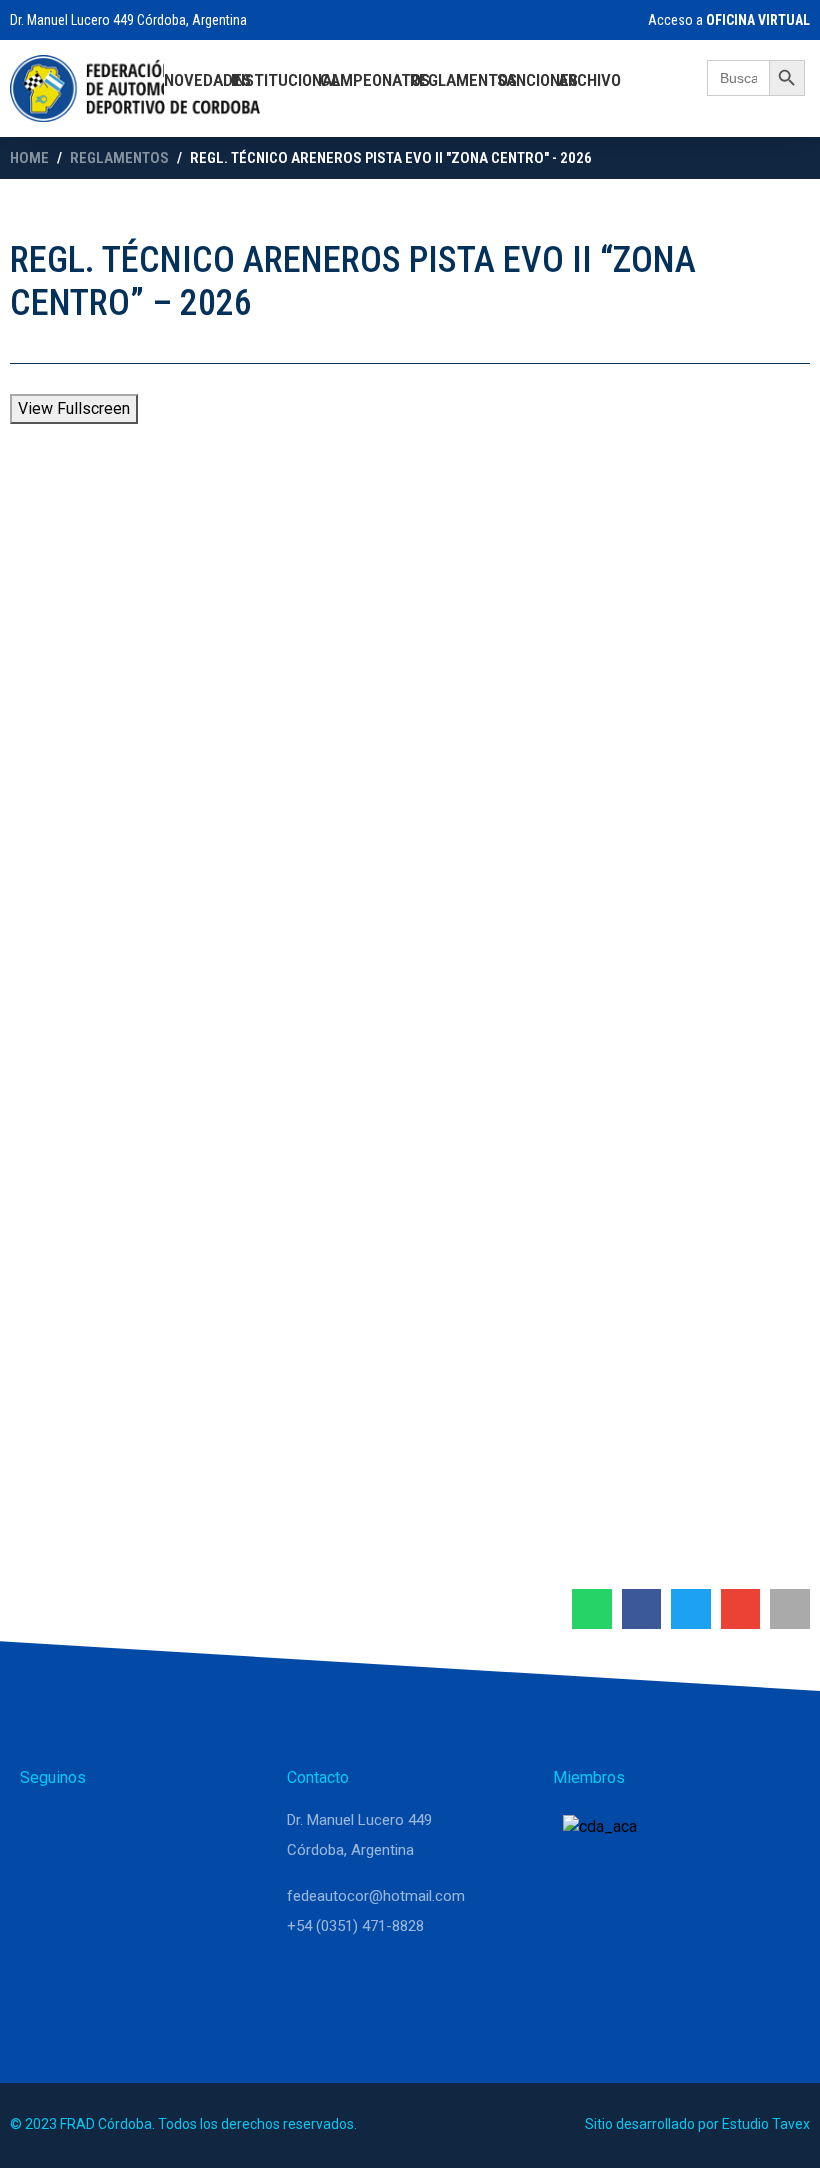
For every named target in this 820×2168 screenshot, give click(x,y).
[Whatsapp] (44, 1829)
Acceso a (727, 20)
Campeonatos (375, 80)
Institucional (285, 80)
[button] (592, 1609)
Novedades (207, 80)
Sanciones (537, 80)
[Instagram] (92, 1829)
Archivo (589, 80)
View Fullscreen (74, 408)
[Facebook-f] (140, 1829)
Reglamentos (463, 80)
